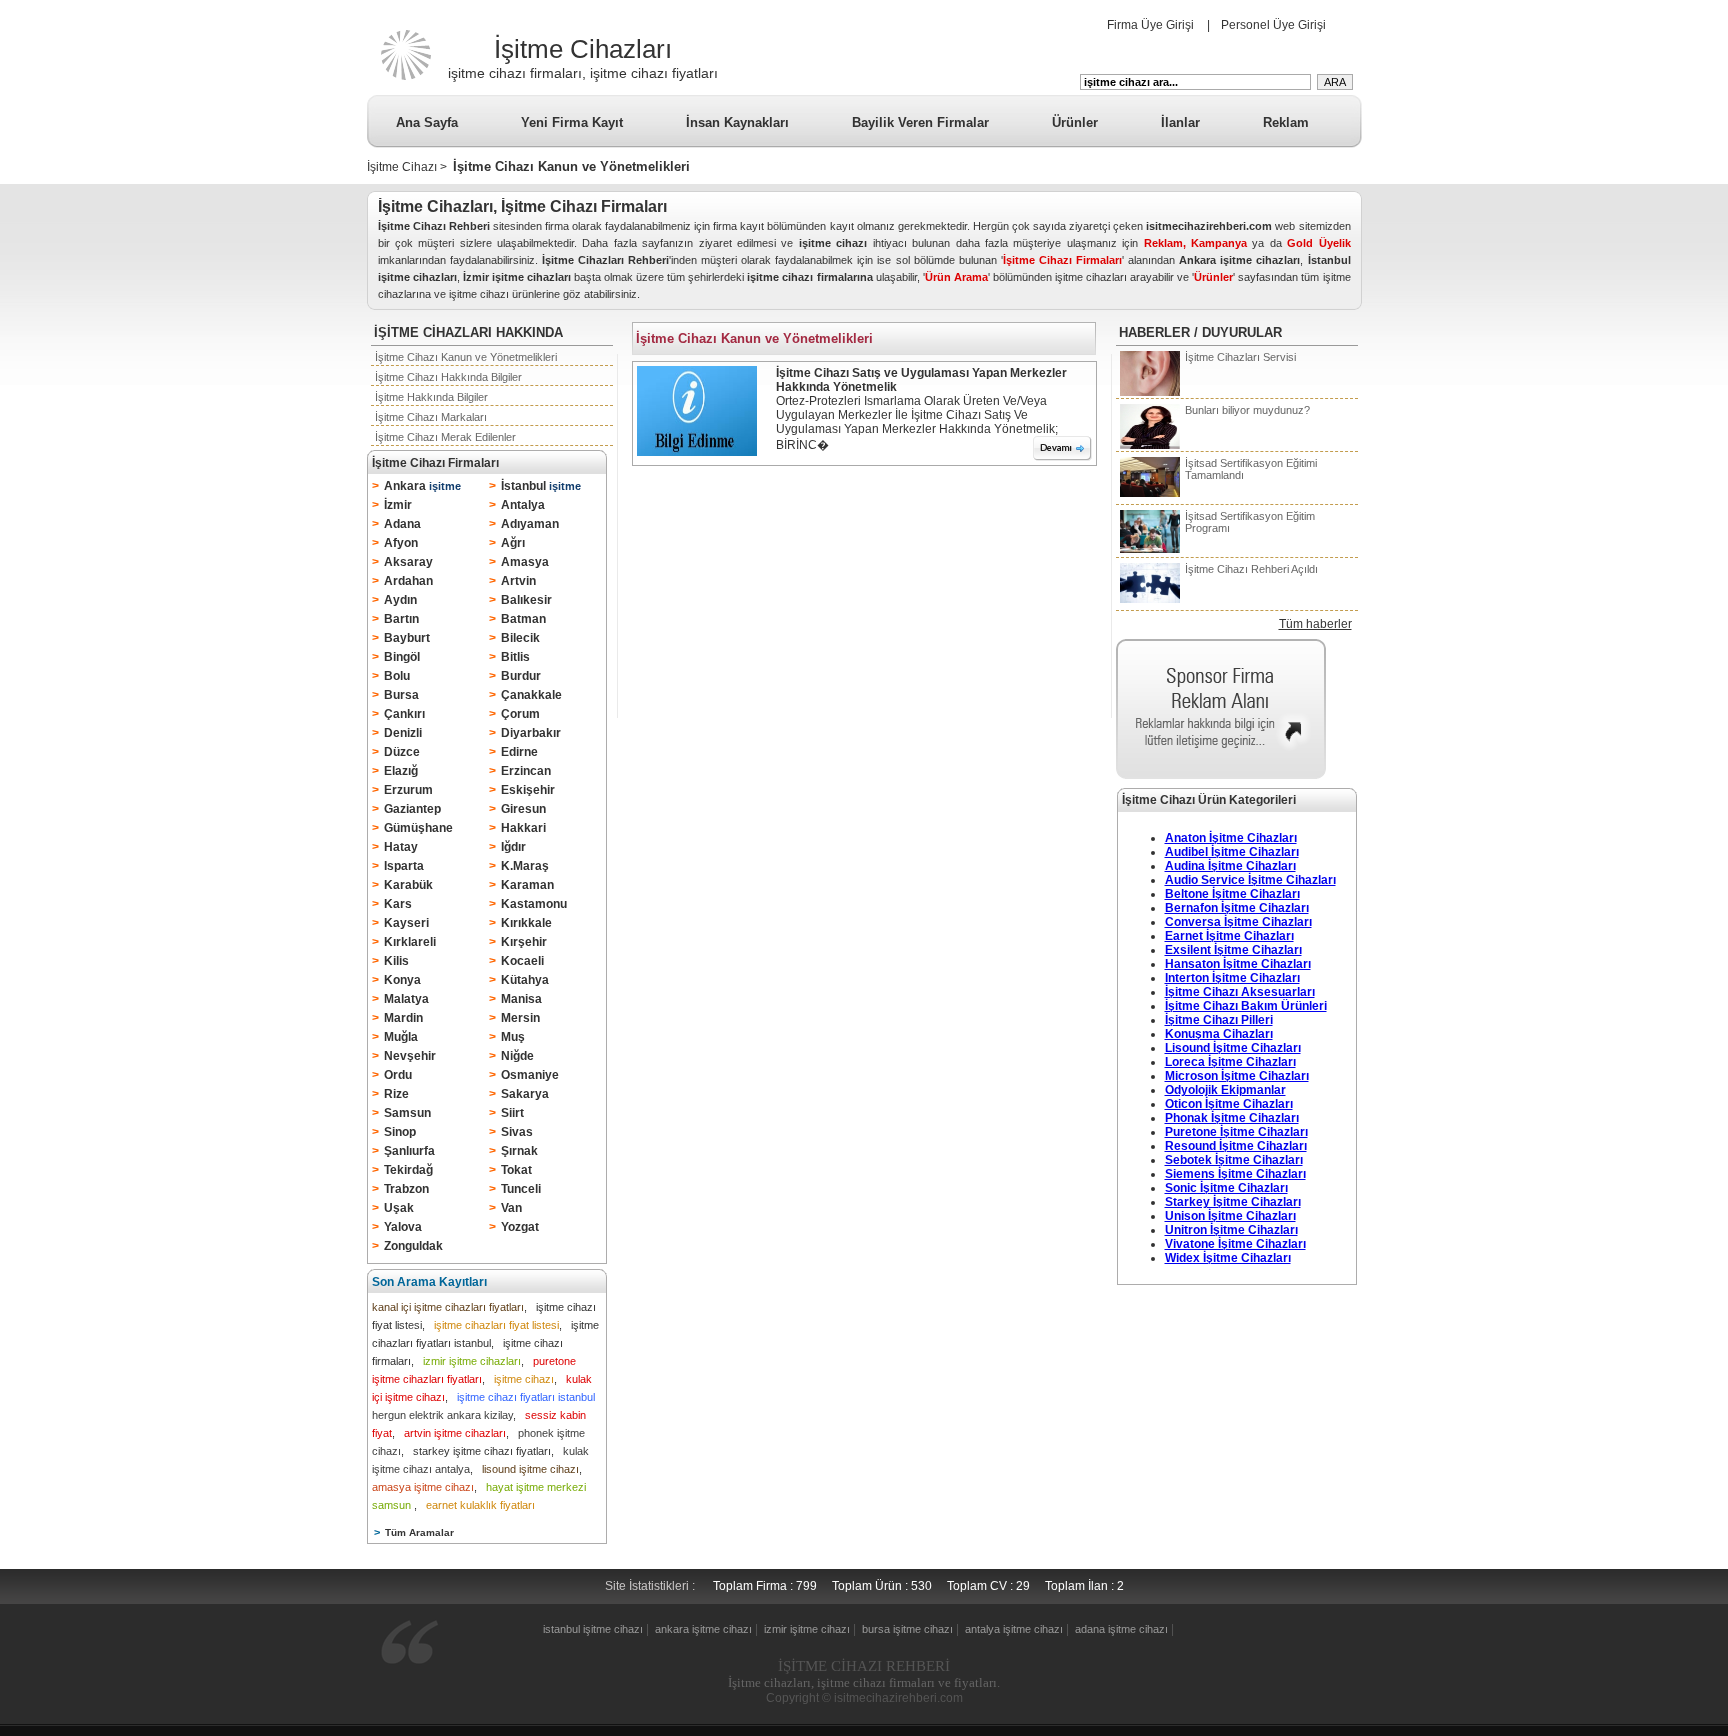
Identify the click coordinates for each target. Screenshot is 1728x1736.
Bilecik (520, 638)
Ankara (422, 486)
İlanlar (1180, 122)
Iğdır (513, 847)
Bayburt (407, 638)
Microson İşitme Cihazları (1237, 1076)
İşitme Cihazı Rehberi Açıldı (1251, 569)
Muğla (401, 1037)
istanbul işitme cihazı (593, 1629)
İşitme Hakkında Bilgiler (431, 397)
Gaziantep (412, 809)
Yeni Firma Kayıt (572, 122)
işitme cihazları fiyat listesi (496, 1325)
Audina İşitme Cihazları (1230, 866)
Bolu (397, 676)
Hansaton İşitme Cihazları (1238, 964)
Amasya (525, 562)
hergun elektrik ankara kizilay (442, 1415)
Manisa (521, 999)
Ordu (398, 1075)
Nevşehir (410, 1056)
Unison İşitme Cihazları (1230, 1216)
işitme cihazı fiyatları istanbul (526, 1397)
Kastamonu (534, 904)
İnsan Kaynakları (737, 122)
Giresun (523, 809)
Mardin (403, 1018)
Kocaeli (522, 961)
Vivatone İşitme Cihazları (1235, 1244)
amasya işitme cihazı (423, 1487)
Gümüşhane (418, 828)
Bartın (401, 619)
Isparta (404, 866)
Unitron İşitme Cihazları (1231, 1230)
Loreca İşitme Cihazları (1230, 1062)
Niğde (517, 1056)
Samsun (407, 1113)
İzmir (398, 505)
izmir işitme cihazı (807, 1629)
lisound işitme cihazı (530, 1469)
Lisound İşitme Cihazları (1233, 1048)
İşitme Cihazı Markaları (431, 417)
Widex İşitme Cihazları (1228, 1258)
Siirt (512, 1113)
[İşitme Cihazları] (405, 79)
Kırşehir (524, 942)
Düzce (402, 752)
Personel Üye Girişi (1273, 25)
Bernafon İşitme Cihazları (1237, 908)
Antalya (523, 505)
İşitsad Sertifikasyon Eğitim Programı (1250, 522)
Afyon (401, 543)
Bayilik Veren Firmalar (920, 122)
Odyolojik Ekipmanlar (1225, 1090)
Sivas (517, 1132)
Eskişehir (528, 790)
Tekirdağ (408, 1170)
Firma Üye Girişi (1150, 25)
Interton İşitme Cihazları (1232, 978)
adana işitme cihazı (1121, 1629)
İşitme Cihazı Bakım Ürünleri (1246, 1006)
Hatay (401, 847)
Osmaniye (530, 1075)
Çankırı (404, 714)
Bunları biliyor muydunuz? (1247, 410)
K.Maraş (525, 866)
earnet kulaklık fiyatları (480, 1505)
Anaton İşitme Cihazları (1231, 838)
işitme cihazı (524, 1379)
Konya (402, 980)
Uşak (399, 1208)
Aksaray (408, 562)
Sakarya (525, 1094)
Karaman (527, 885)
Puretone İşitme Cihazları (1236, 1132)
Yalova (403, 1227)
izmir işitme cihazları (472, 1361)
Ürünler (1075, 122)
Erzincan (526, 771)
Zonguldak (413, 1246)
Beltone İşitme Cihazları (1232, 894)
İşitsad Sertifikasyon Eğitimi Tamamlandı (1251, 469)
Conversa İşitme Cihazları (1238, 922)
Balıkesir (526, 600)
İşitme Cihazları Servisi (1240, 357)
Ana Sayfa (427, 122)
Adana (402, 524)
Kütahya (525, 980)
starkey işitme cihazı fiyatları (482, 1451)
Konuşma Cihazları (1219, 1034)
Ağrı (513, 543)
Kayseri (406, 923)
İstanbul (541, 486)
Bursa (401, 695)
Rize (396, 1094)
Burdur (521, 676)
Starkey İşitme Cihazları (1233, 1202)
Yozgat (520, 1227)
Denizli (403, 733)
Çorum (520, 714)
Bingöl (402, 657)
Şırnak (519, 1151)
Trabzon (406, 1189)
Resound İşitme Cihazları (1236, 1146)
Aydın (400, 600)
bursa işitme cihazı (907, 1629)
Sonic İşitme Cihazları (1226, 1188)
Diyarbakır (531, 733)
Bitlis (515, 657)
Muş (513, 1037)
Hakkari (523, 828)
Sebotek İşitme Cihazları (1234, 1160)
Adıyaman (530, 524)
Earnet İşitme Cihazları (1229, 936)
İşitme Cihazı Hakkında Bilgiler (448, 377)
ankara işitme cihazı (703, 1629)
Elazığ (401, 771)
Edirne (519, 752)
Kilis (396, 961)
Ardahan (408, 581)
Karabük (408, 885)
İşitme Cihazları (583, 49)
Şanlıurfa (409, 1151)
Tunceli (521, 1189)
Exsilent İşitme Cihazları (1233, 950)
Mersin (520, 1018)
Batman (523, 619)
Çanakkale (531, 695)
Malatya (406, 999)
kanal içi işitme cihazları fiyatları (448, 1307)
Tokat (516, 1170)
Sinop (400, 1132)
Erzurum (408, 790)
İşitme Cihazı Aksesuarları (1240, 992)
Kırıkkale (526, 923)
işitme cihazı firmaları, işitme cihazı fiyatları (583, 73)
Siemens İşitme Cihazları (1235, 1174)
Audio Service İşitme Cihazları (1250, 880)
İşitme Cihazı (402, 167)
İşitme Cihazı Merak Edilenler (445, 437)
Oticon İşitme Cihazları (1229, 1104)
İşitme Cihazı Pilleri (1219, 1020)
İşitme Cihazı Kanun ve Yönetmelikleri (466, 357)
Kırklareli (410, 942)
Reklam (1286, 122)
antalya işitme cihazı (1014, 1629)
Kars (398, 904)
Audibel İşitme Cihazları (1232, 852)
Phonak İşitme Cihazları (1232, 1118)
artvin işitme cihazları (455, 1433)
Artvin (518, 581)
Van (511, 1208)
